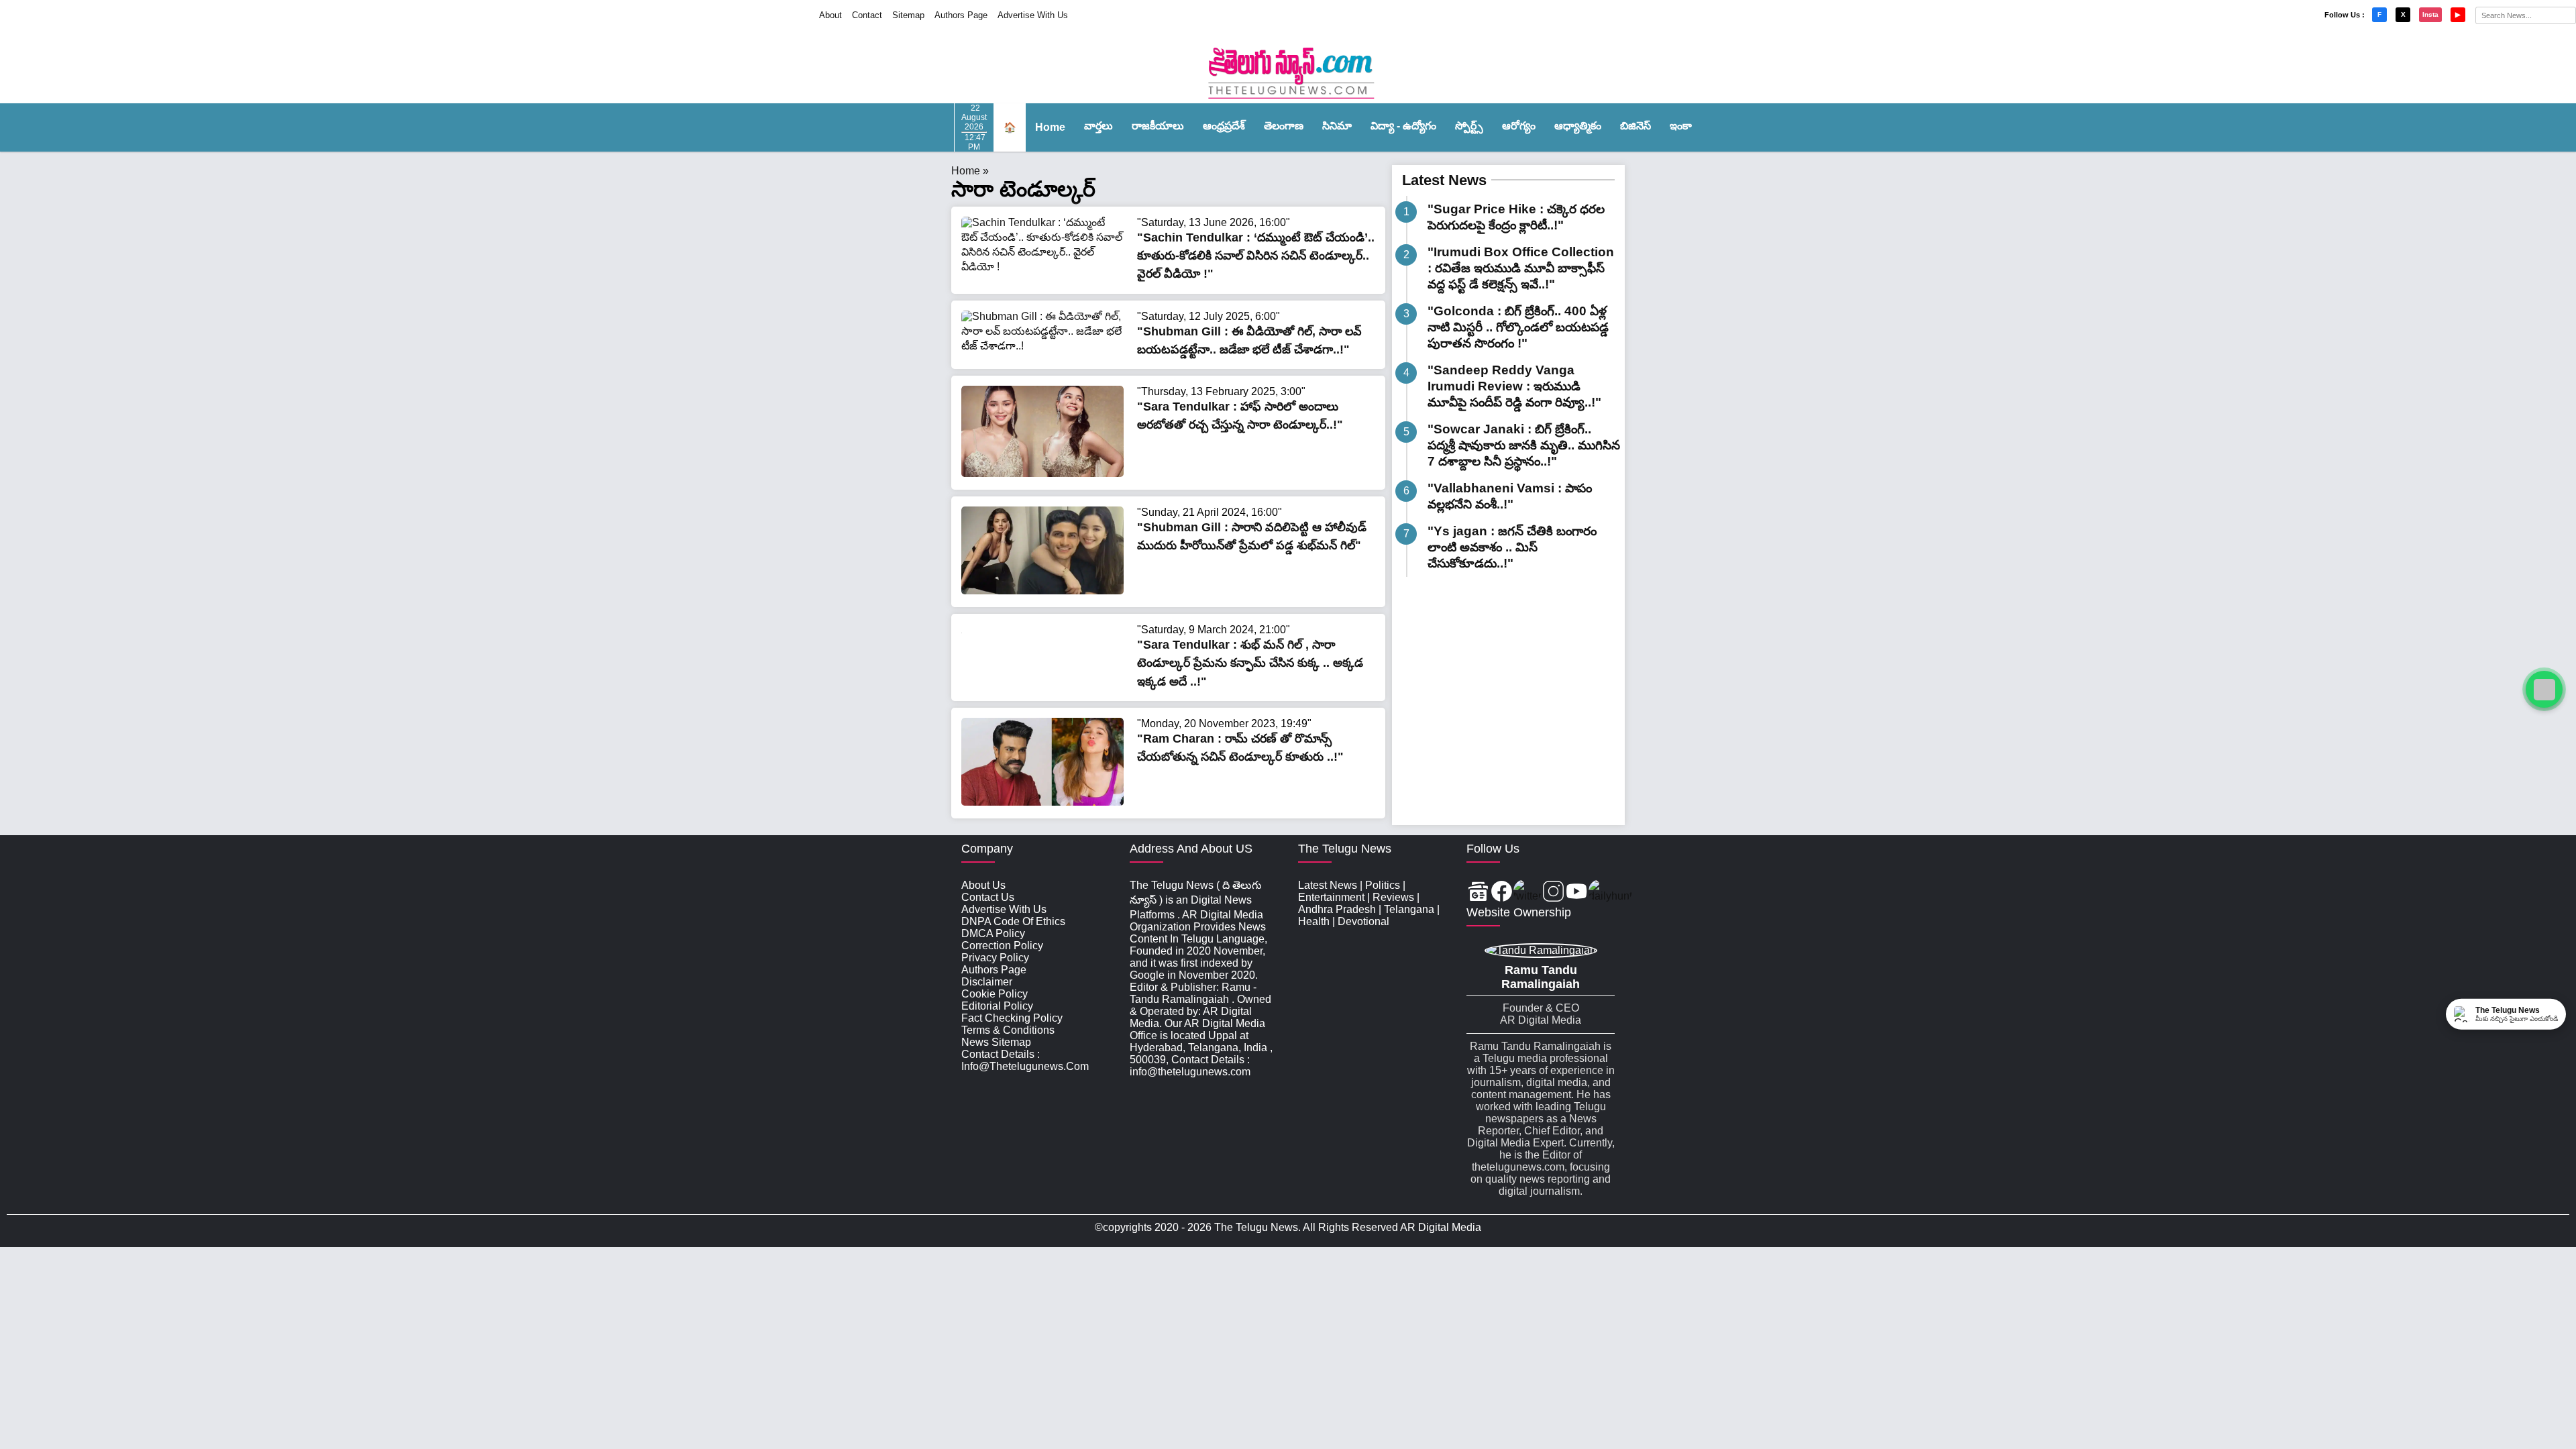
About (830, 15)
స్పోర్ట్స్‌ (1469, 126)
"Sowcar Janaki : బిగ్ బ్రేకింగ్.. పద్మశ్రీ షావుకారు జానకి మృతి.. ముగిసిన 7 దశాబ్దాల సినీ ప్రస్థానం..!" (1524, 445)
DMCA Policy (993, 933)
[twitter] (1527, 893)
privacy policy (995, 958)
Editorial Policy (997, 1006)
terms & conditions (1008, 1030)
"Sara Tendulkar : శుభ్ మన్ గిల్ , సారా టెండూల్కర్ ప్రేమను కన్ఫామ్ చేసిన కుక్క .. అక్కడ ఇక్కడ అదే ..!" (1250, 663)
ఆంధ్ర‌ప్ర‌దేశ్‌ (1224, 126)
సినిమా (1337, 126)
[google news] (1478, 893)
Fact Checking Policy (1012, 1018)
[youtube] (1577, 893)
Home (1050, 127)
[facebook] (1502, 893)
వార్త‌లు (1098, 126)
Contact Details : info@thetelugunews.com (1025, 1060)
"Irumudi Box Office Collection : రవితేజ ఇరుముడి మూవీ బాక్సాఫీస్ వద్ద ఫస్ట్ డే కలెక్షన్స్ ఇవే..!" (1521, 268)
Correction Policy (1002, 946)
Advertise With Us (1033, 15)
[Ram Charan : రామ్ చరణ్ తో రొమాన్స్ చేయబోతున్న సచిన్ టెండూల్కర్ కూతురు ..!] (1042, 802)
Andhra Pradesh (1337, 909)
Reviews (1393, 897)
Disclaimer (987, 982)
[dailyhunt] (1610, 893)
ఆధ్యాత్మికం (1578, 126)
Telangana (1409, 909)
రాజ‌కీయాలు (1158, 126)
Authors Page (961, 15)
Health (1314, 921)
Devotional (1363, 921)
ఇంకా (1681, 126)
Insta (2430, 14)
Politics (1383, 885)
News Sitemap (996, 1042)
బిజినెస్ (1635, 126)
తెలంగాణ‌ (1284, 126)
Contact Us (988, 897)
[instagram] (1553, 893)
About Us (983, 885)
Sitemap (908, 15)
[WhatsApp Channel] (2544, 689)
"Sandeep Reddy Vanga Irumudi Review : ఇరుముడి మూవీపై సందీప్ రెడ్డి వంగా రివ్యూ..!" (1514, 386)
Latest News (1444, 180)
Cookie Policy (995, 994)
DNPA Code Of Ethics (1013, 921)
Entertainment (1331, 897)
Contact (867, 15)
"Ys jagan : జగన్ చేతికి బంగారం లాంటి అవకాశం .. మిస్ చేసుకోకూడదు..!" (1512, 547)
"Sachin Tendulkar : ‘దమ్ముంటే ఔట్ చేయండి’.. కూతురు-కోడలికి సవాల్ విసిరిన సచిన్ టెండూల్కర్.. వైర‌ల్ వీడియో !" (1256, 256)
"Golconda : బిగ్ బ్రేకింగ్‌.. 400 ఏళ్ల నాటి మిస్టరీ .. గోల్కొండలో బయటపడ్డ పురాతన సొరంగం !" (1518, 327)
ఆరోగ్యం (1519, 126)
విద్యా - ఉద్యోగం (1403, 126)
